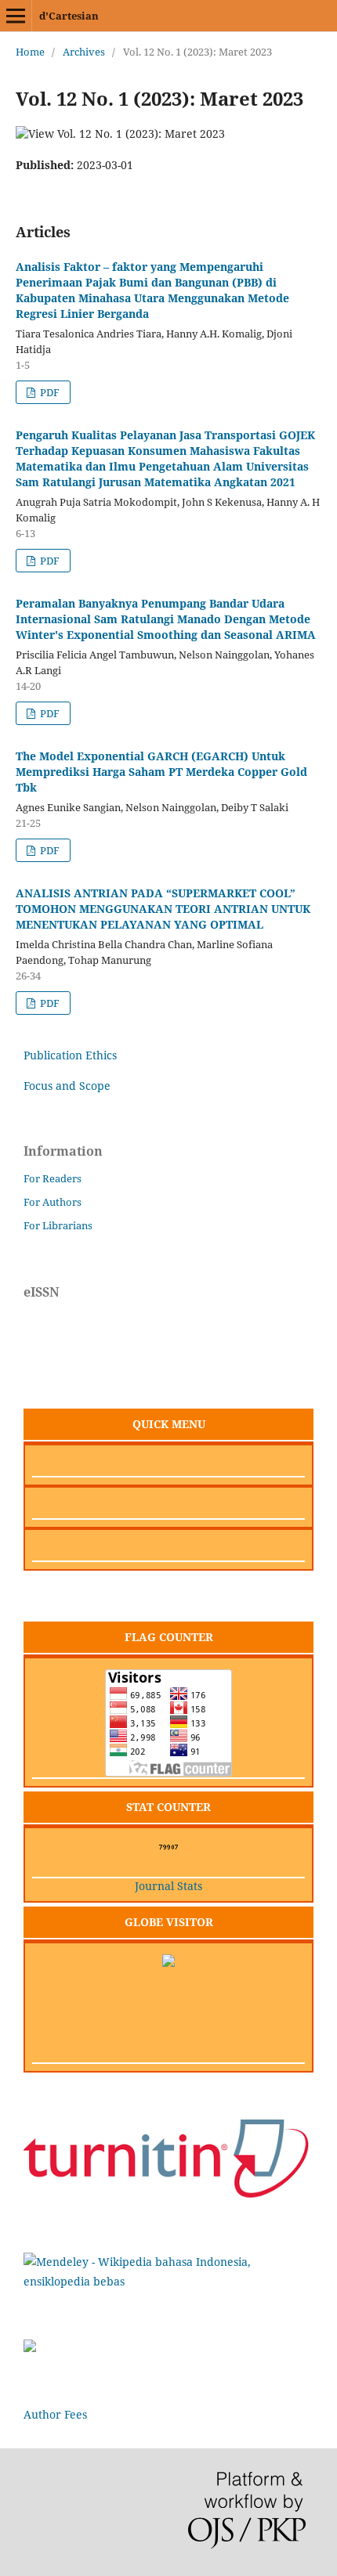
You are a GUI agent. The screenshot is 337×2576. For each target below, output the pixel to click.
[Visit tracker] (168, 1963)
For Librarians (58, 1225)
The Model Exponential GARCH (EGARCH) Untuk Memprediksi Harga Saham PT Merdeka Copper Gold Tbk (161, 772)
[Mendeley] (168, 2281)
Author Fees (55, 2414)
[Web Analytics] (169, 1847)
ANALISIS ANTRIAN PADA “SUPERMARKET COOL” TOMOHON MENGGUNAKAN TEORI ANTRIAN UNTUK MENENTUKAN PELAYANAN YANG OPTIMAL (163, 909)
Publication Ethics (70, 1055)
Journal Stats (168, 1886)
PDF (49, 392)
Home (30, 52)
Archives (84, 52)
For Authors (53, 1202)
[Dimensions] (30, 2348)
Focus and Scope (67, 1086)
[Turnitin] (168, 2195)
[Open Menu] (16, 16)
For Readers (53, 1178)
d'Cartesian (69, 16)
